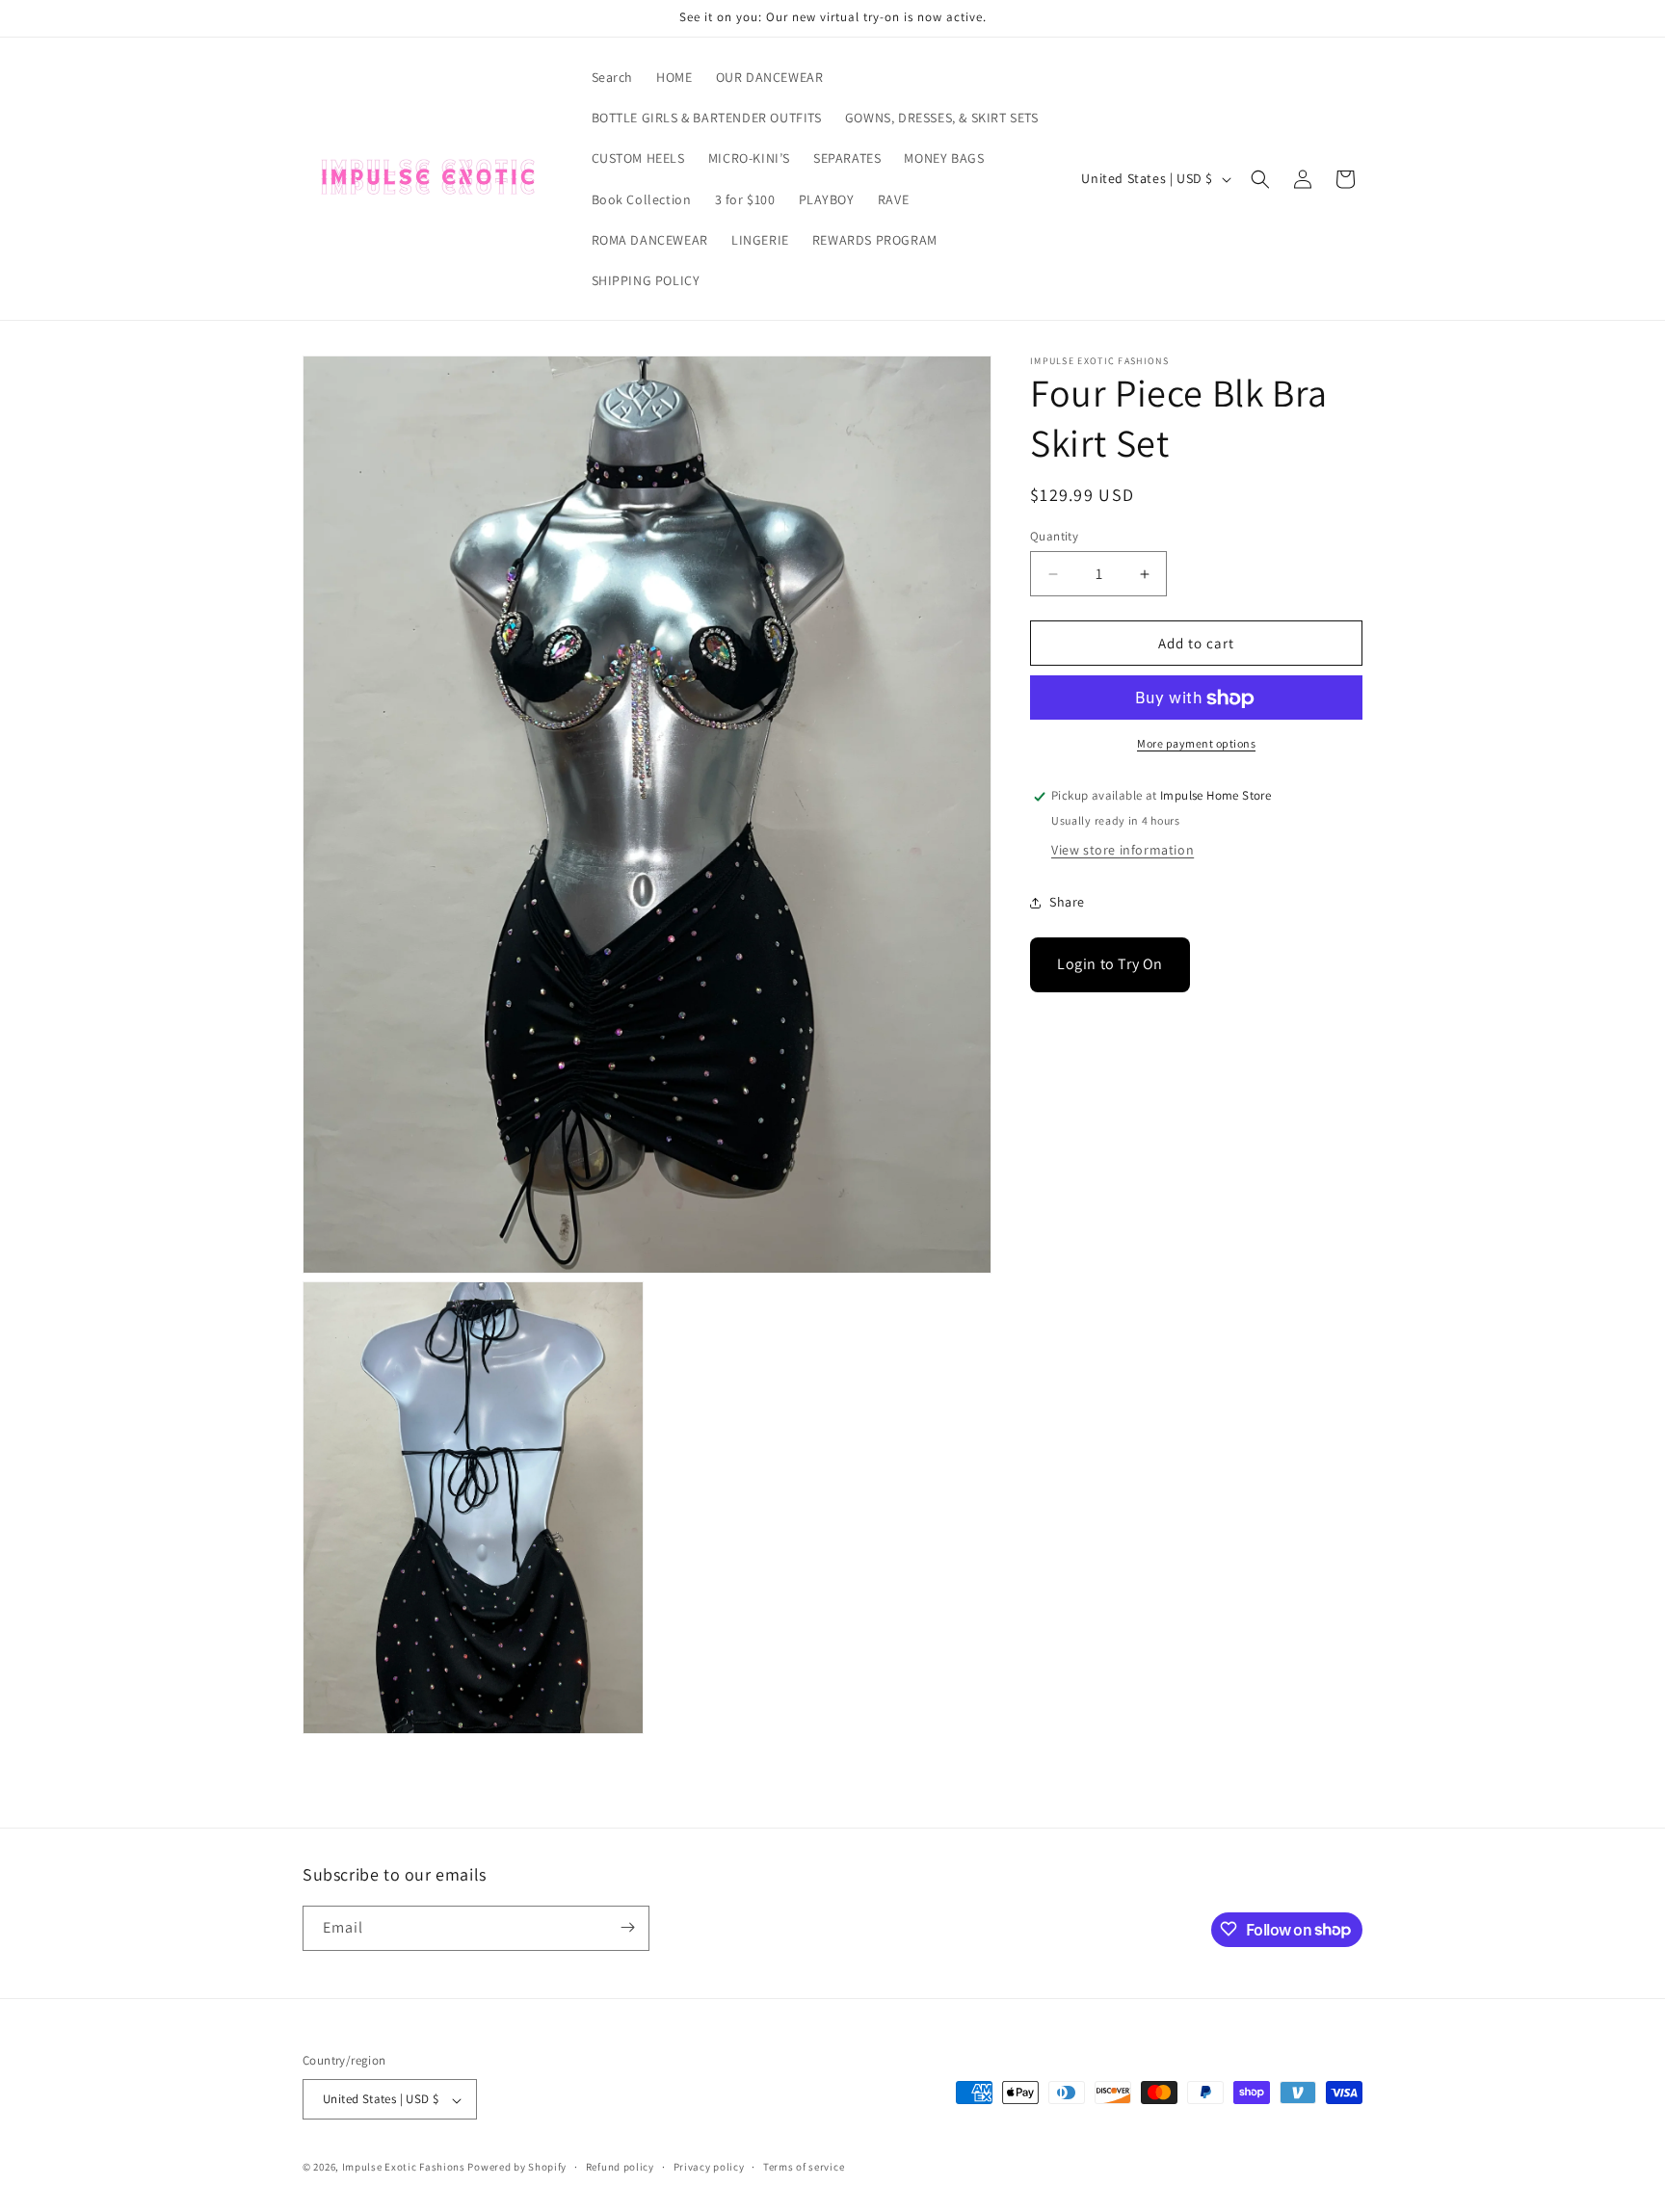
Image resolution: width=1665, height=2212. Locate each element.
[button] (1260, 179)
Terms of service (804, 2167)
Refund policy (620, 2167)
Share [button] (1067, 902)
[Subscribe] (627, 1927)
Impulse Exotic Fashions (404, 2168)
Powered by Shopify (517, 2168)
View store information (1123, 851)
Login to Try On (1110, 965)
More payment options (1196, 744)
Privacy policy (709, 2167)
